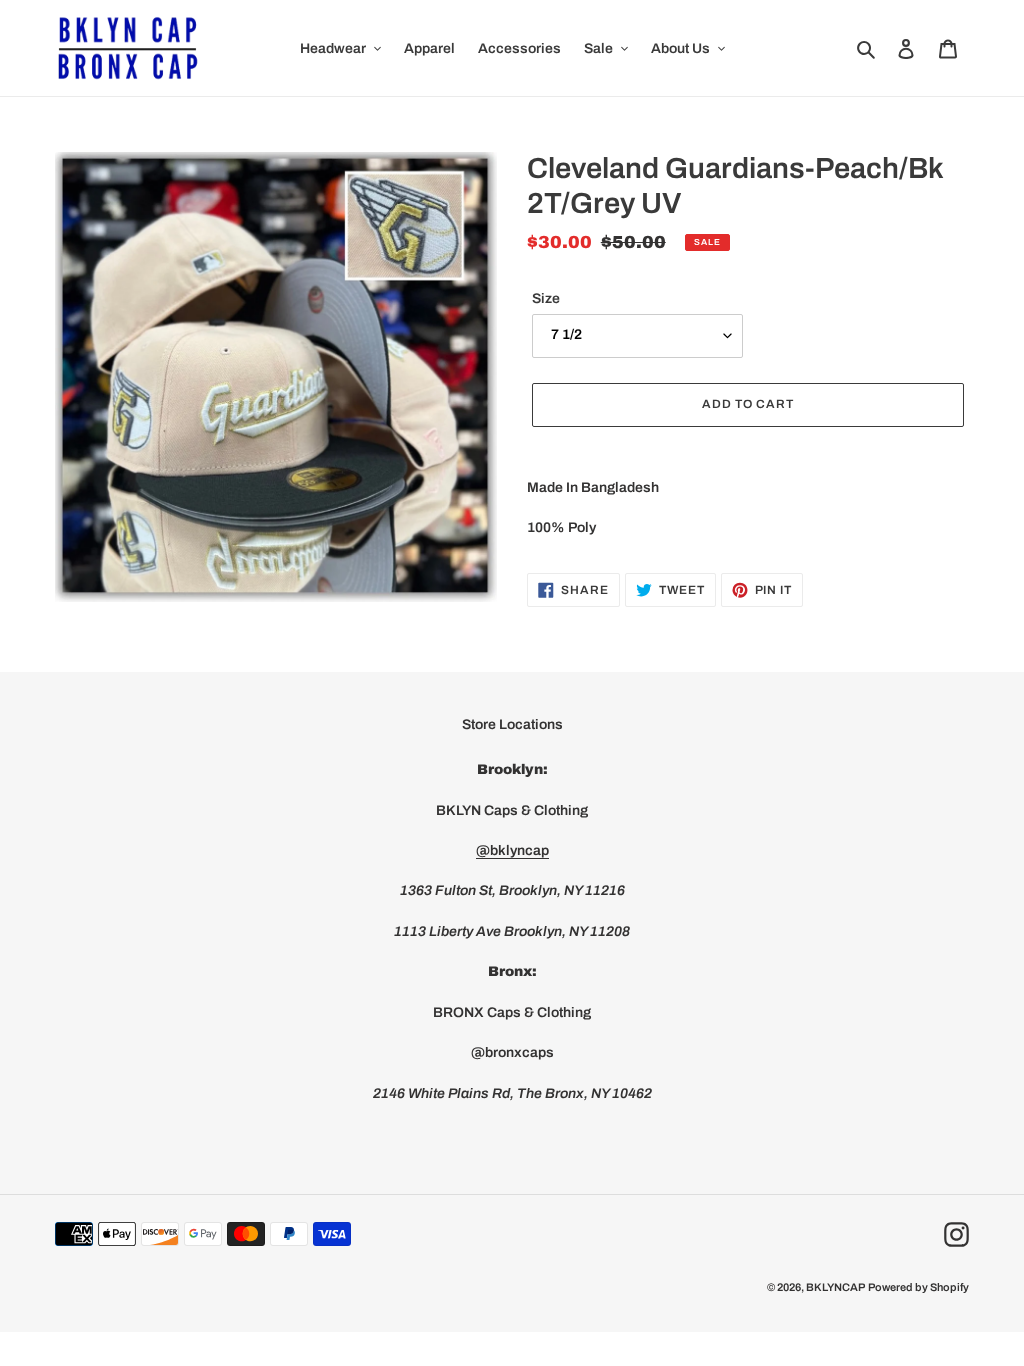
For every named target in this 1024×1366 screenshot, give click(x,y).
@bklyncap (512, 850)
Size (546, 298)
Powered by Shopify (918, 1287)
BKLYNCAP (835, 1287)
